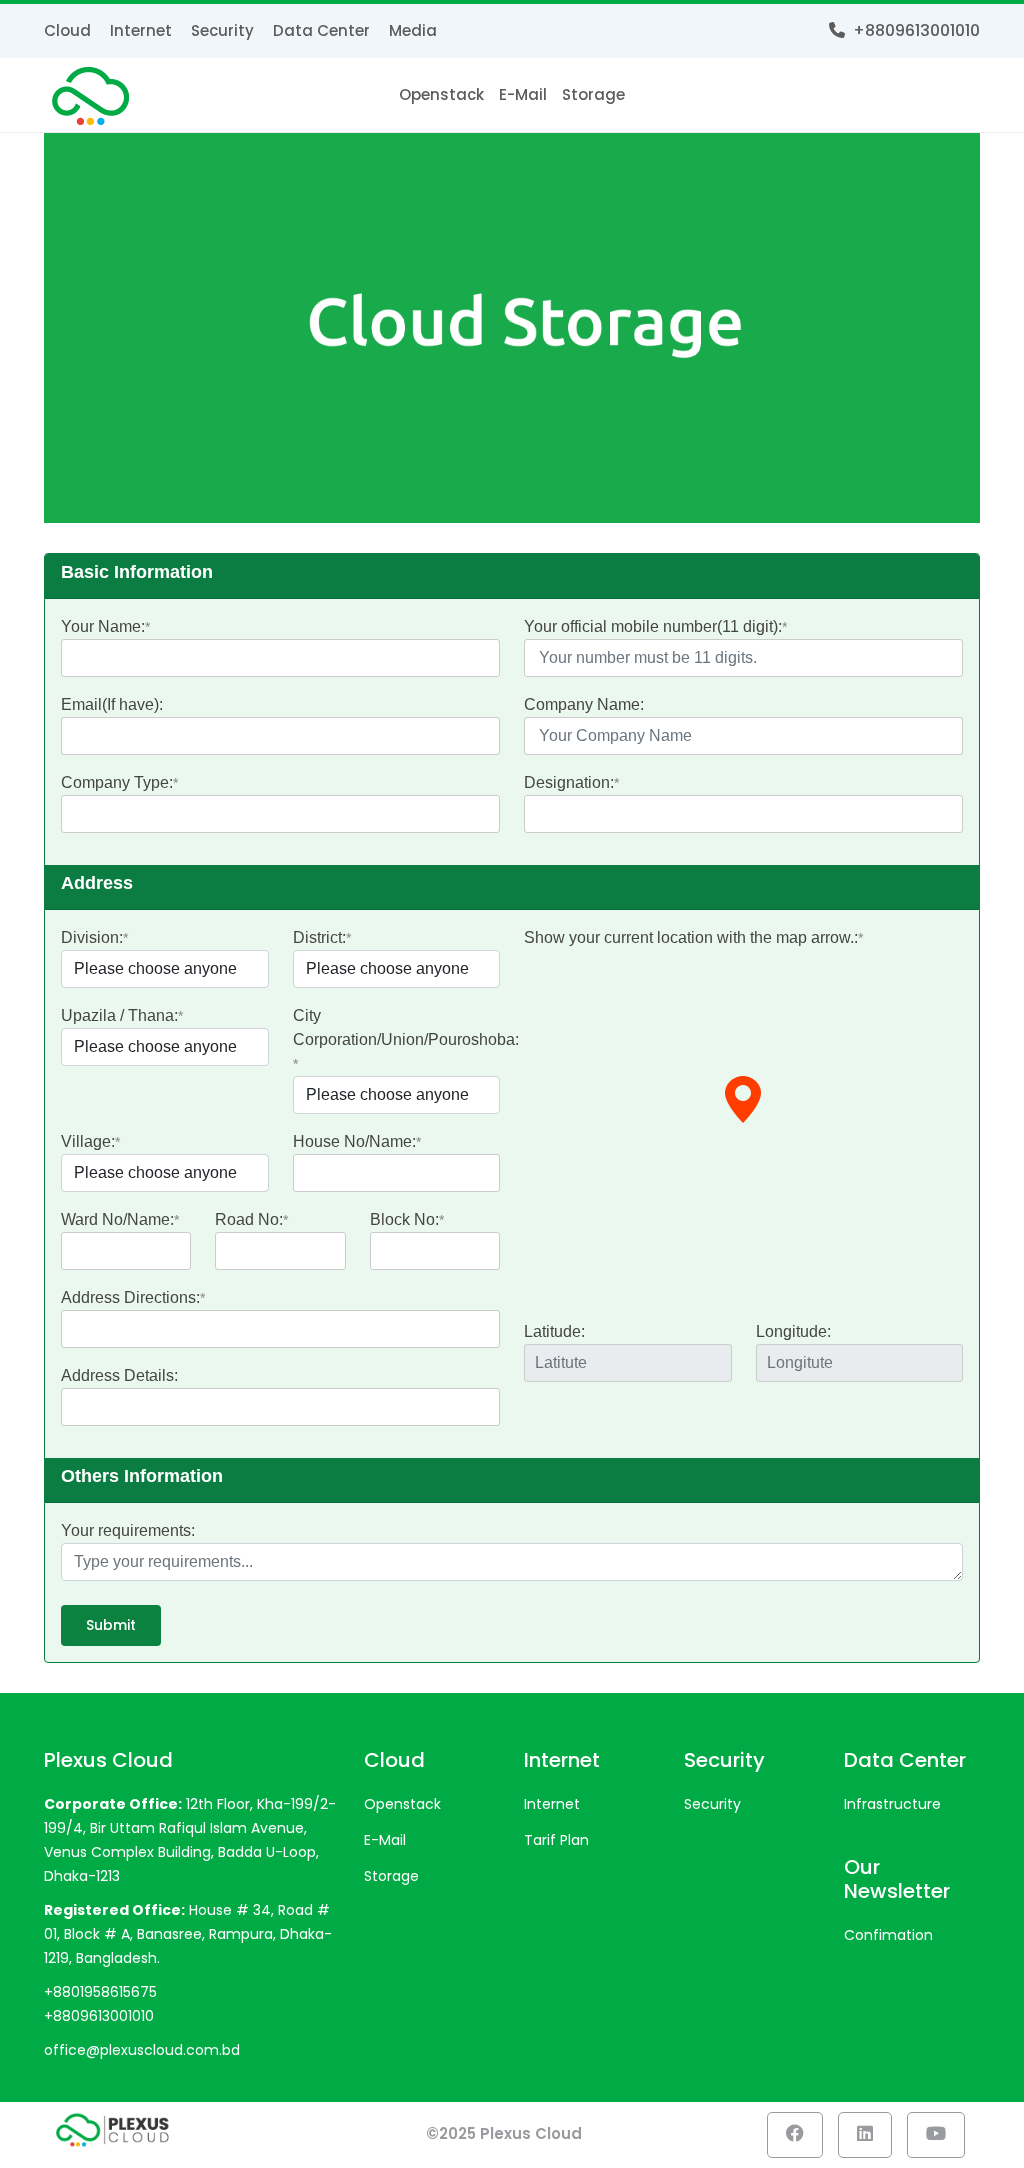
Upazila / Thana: (119, 1015)
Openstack (441, 94)
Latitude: (554, 1331)
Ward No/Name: (117, 1219)
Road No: (249, 1219)
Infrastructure (892, 1804)
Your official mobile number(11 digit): (653, 626)
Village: (88, 1141)
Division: (92, 937)
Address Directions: (130, 1297)
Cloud (67, 30)
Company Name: (584, 704)
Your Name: (103, 626)
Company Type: (117, 782)
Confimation (888, 1935)
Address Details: (119, 1375)
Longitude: (793, 1331)
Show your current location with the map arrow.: (691, 937)
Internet (141, 30)
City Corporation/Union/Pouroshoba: (406, 1027)
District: (319, 937)
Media (413, 30)
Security (222, 30)
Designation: (569, 782)
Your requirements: (128, 1530)
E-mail (523, 94)
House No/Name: (354, 1141)
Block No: (404, 1219)
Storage (593, 94)
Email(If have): (112, 704)
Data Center (321, 30)
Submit (111, 1625)
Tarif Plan (556, 1840)
